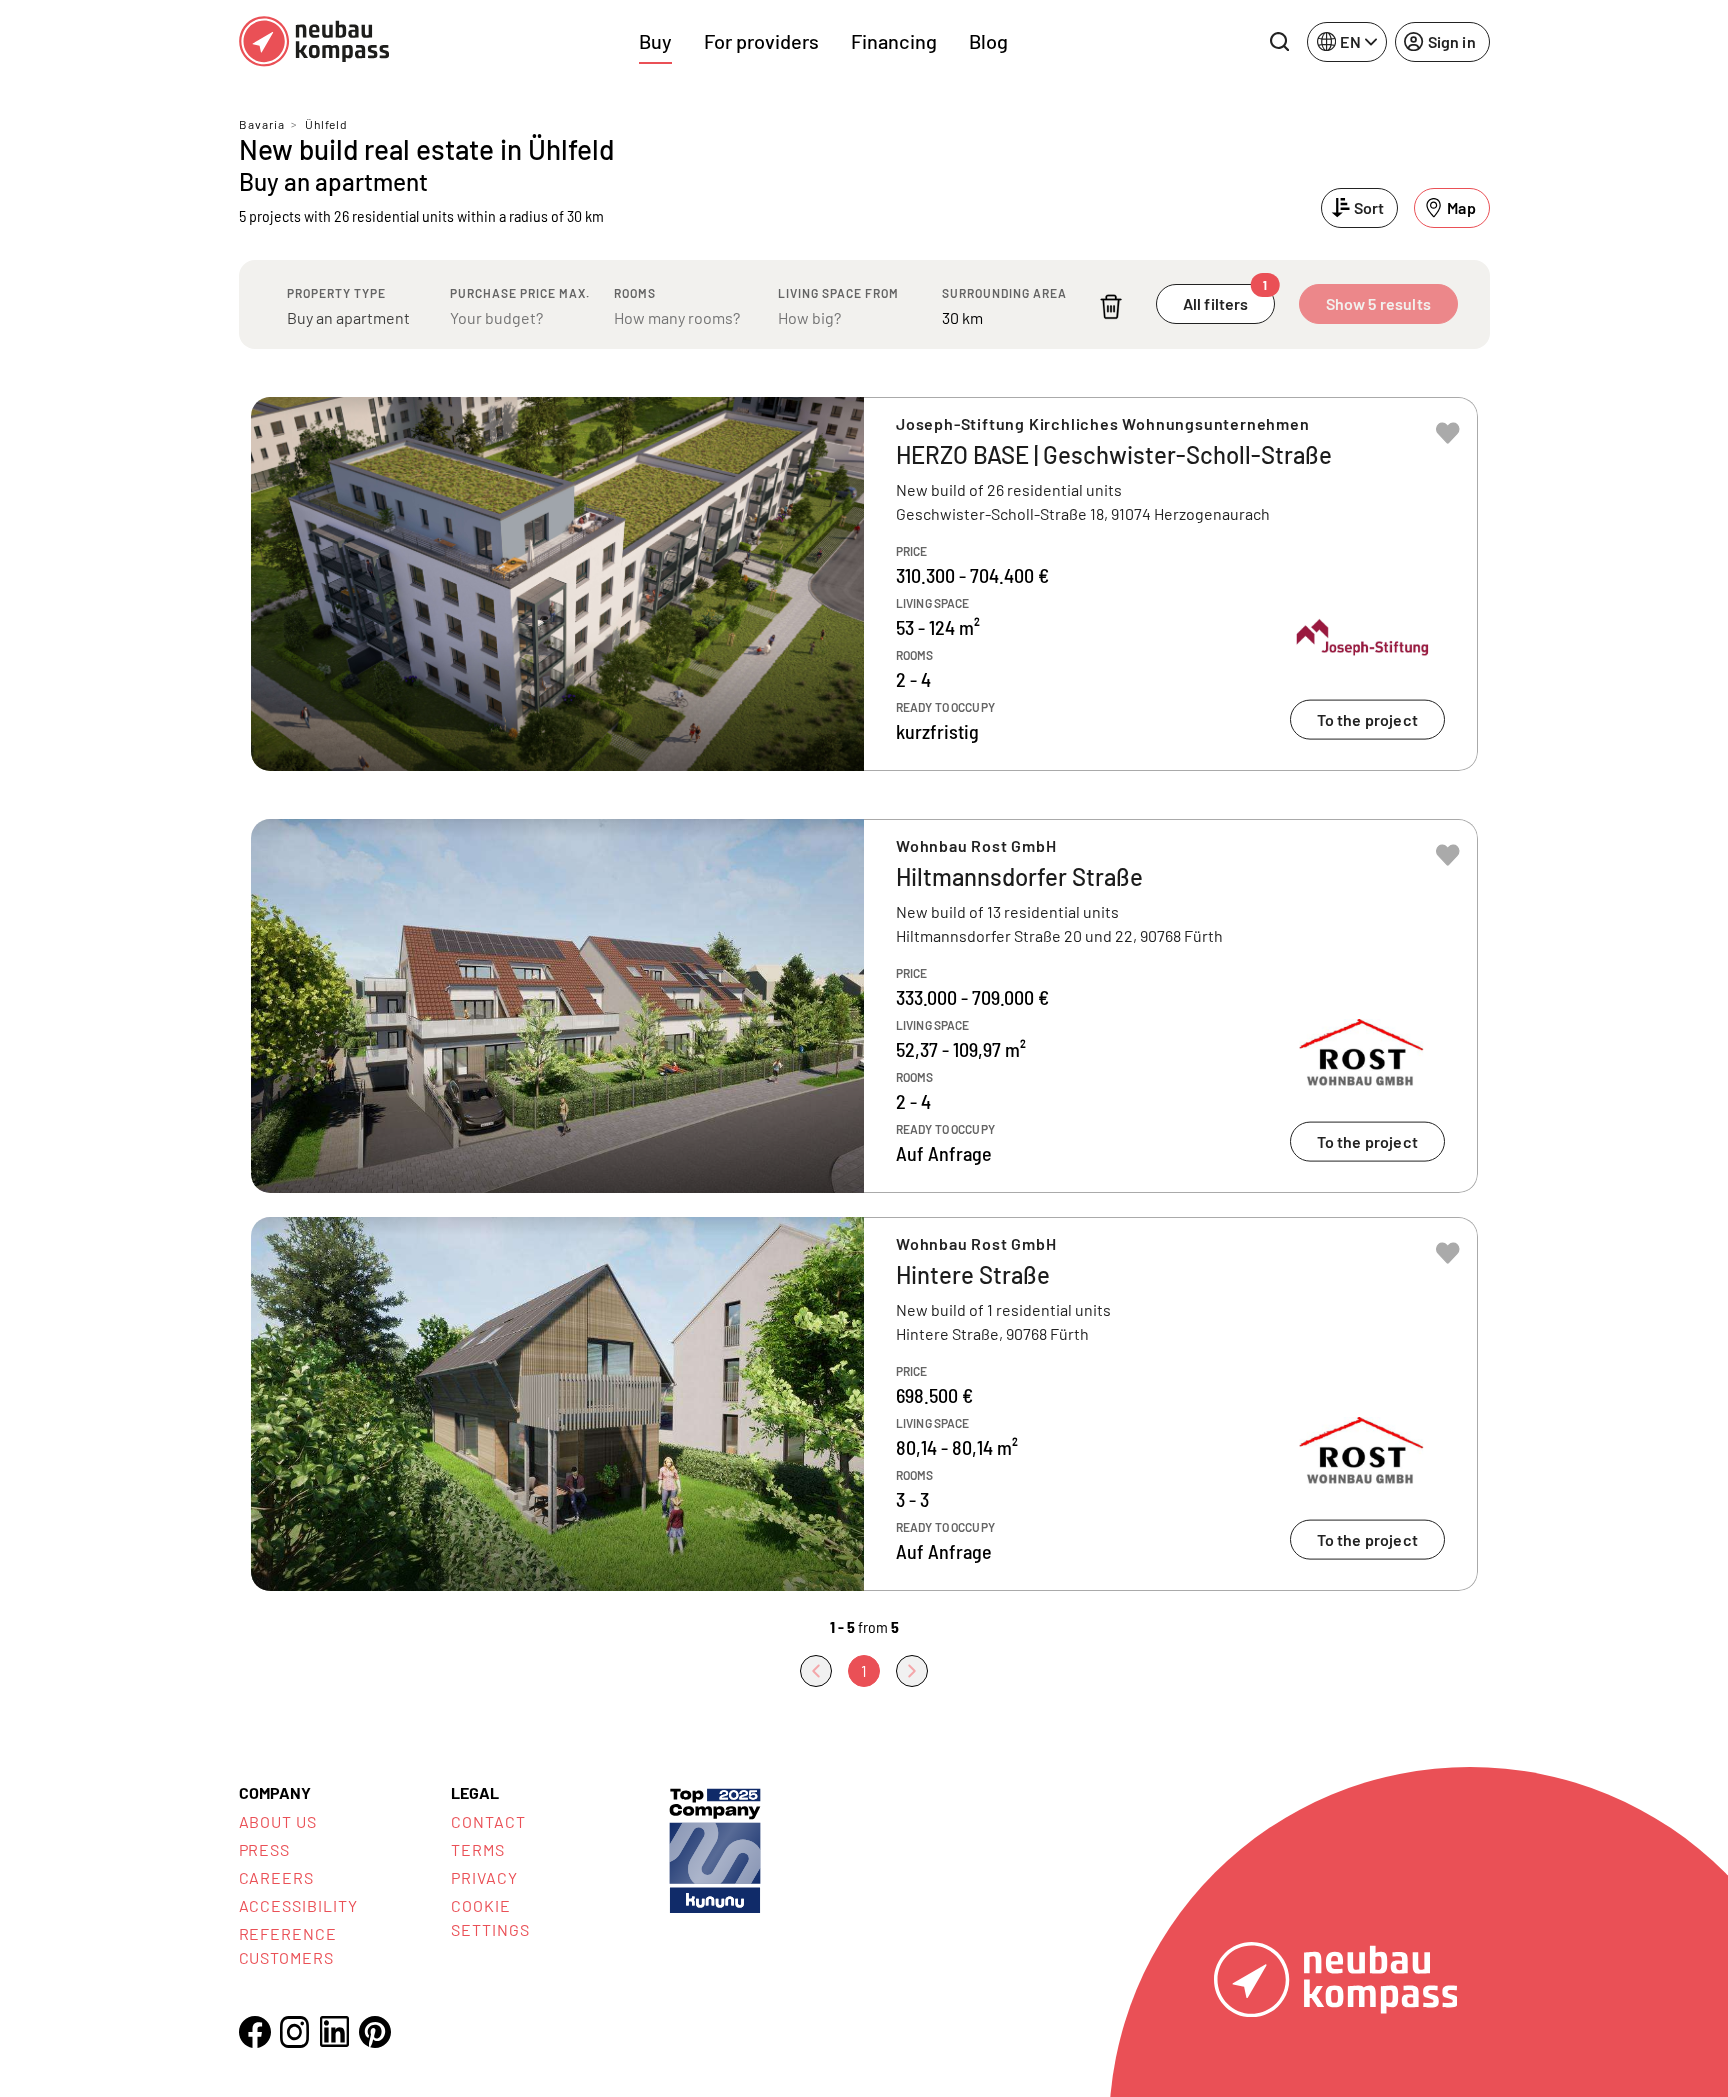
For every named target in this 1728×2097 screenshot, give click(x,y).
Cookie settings (490, 1917)
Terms (478, 1849)
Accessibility (298, 1905)
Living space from (838, 293)
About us (278, 1821)
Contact (488, 1821)
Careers (277, 1877)
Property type (336, 293)
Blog (988, 41)
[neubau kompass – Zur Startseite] (314, 41)
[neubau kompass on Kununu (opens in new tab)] (715, 1848)
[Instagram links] (295, 2032)
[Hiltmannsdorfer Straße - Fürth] (864, 1006)
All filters (1225, 298)
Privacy (484, 1877)
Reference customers (288, 1945)
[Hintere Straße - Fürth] (864, 1404)
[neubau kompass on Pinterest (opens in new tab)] (375, 2032)
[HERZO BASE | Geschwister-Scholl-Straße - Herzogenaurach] (864, 584)
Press (265, 1849)
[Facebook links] (255, 2032)
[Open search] (1279, 42)
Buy (655, 41)
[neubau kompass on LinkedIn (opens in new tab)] (335, 2031)
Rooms (635, 293)
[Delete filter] (1111, 306)
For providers (761, 41)
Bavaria (262, 124)
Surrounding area (1004, 293)
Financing (894, 41)
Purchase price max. (520, 293)
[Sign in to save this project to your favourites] (1448, 433)
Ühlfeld (326, 124)
